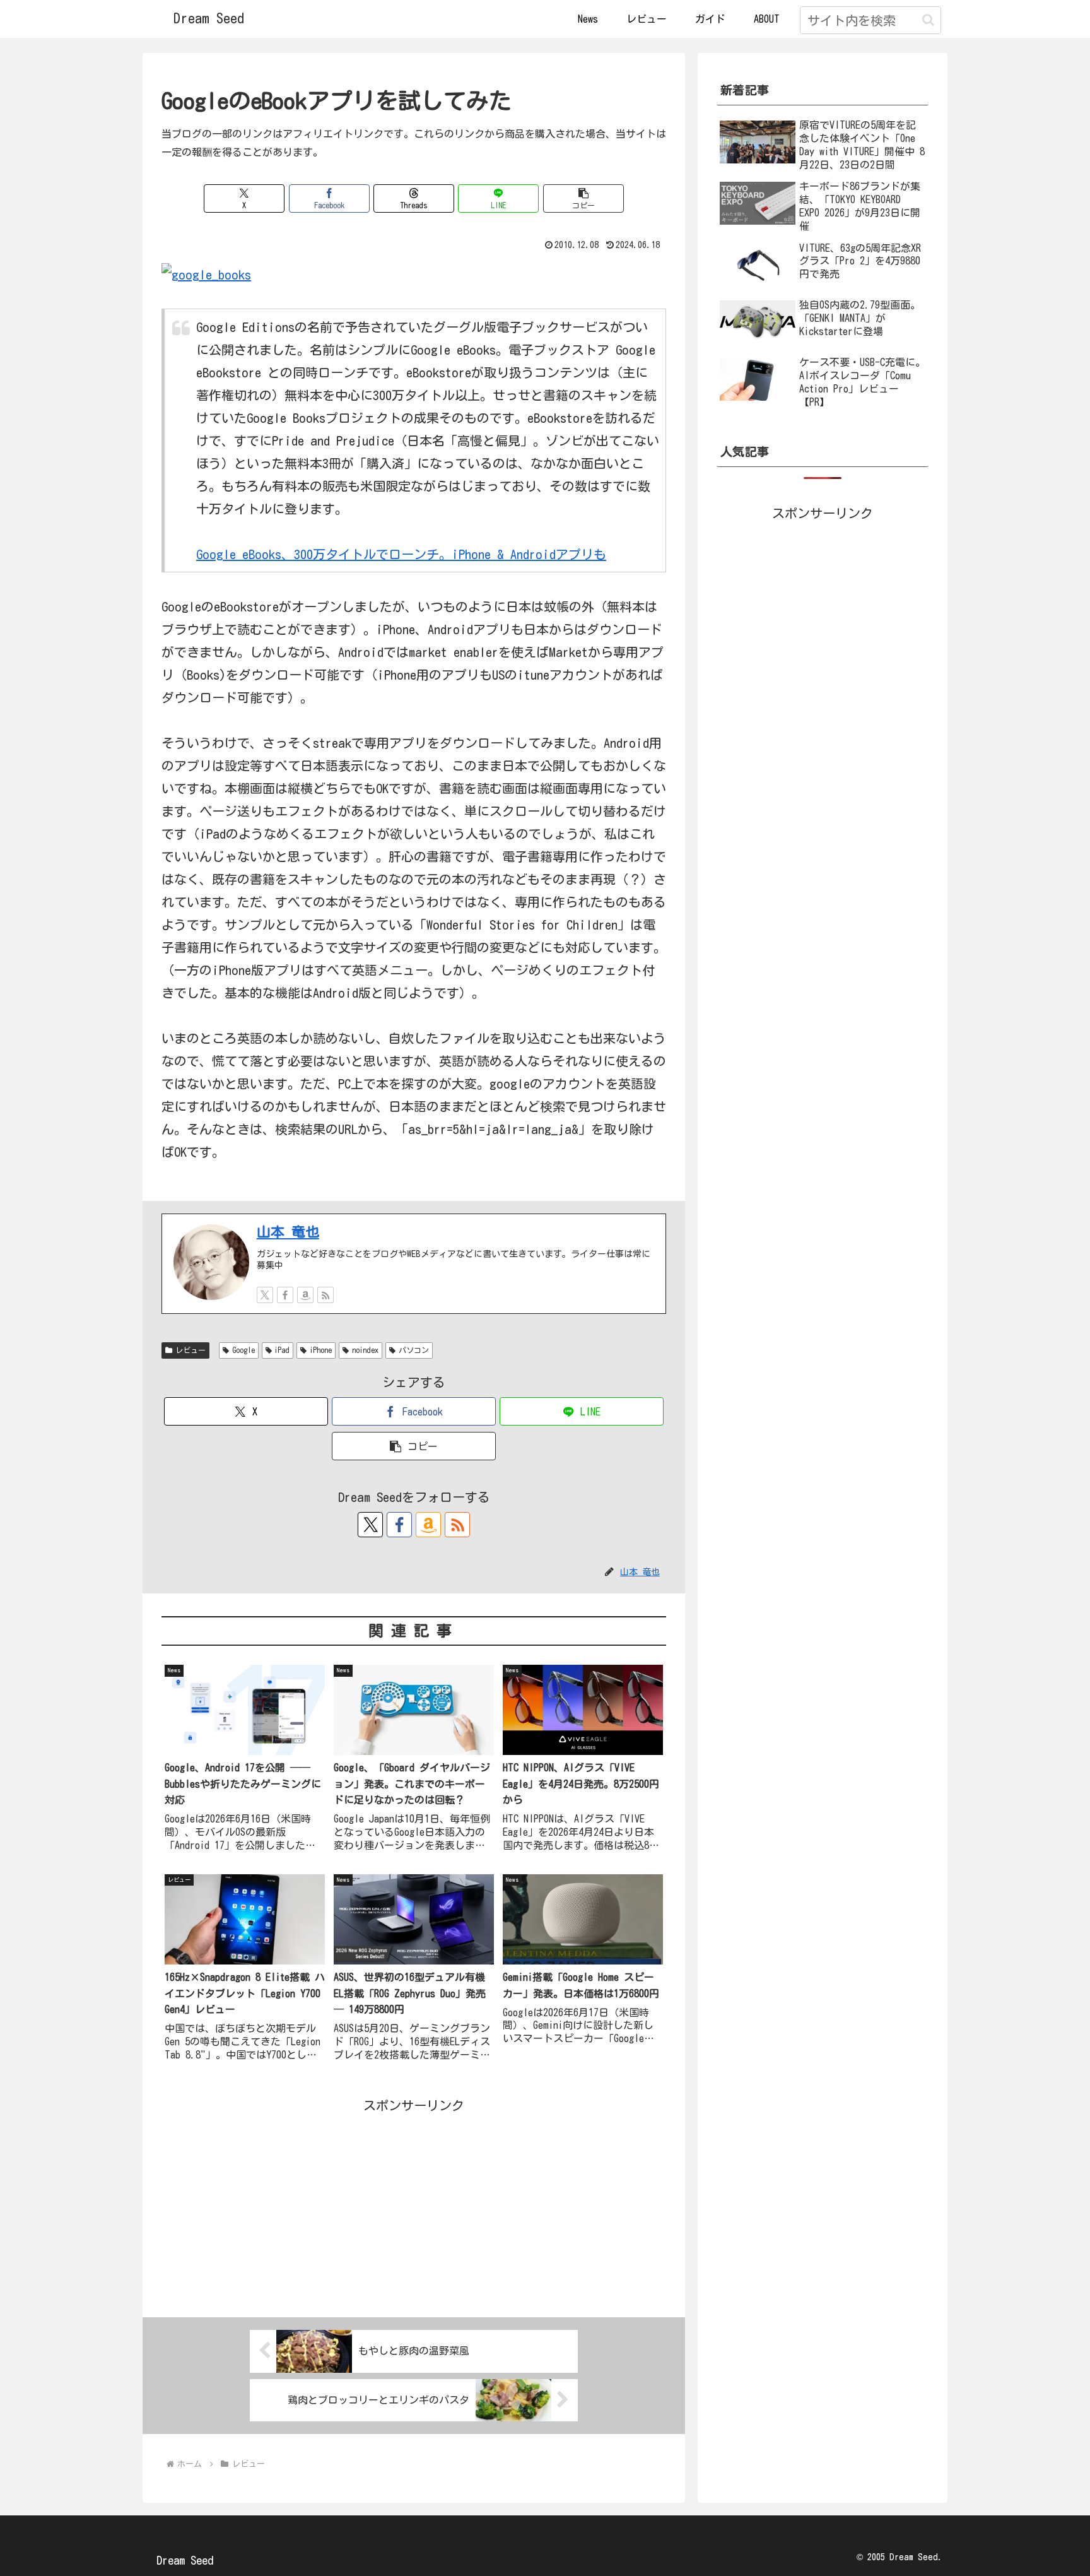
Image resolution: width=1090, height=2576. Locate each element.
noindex (365, 1350)
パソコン (414, 1350)
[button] (928, 20)
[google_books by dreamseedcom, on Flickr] (206, 273)
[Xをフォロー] (265, 1295)
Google (243, 1350)
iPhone (321, 1350)
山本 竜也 (288, 1232)
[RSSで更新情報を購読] (325, 1295)
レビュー (190, 1350)
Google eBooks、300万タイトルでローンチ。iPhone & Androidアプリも (401, 554)
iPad (282, 1350)
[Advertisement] (414, 2205)
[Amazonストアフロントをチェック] (305, 1295)
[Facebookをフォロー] (285, 1295)
